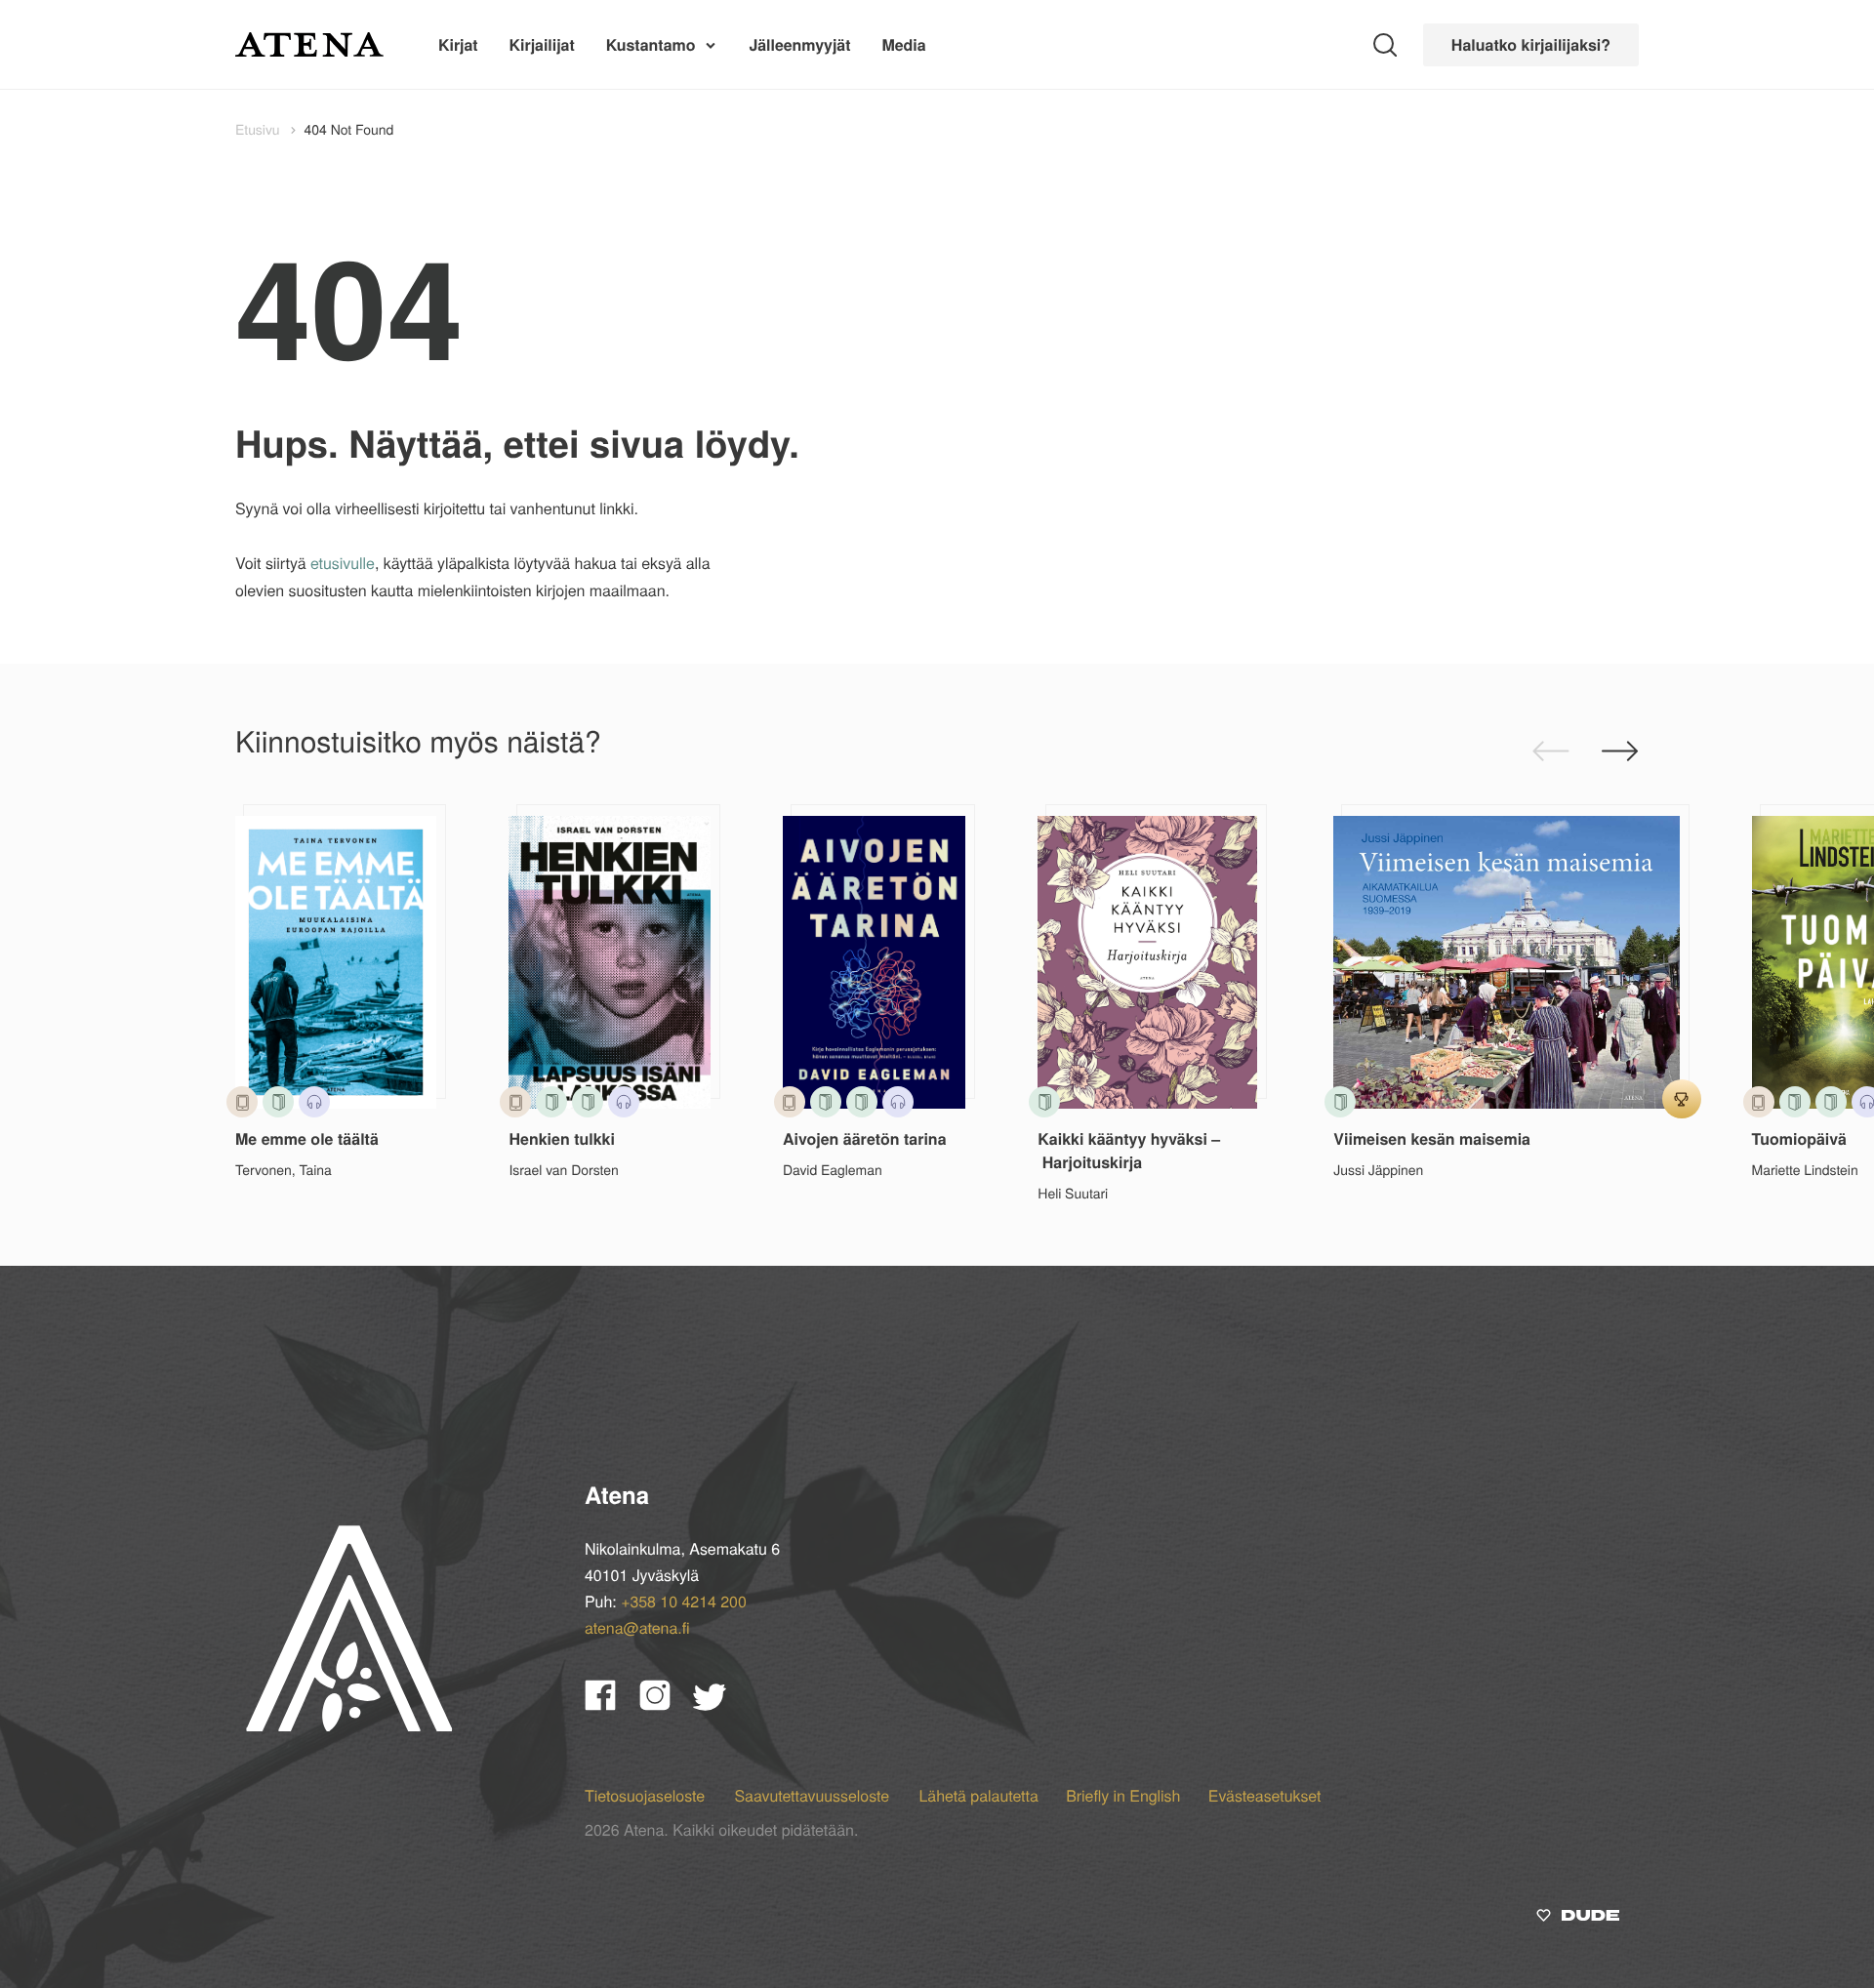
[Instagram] (667, 1704)
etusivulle (343, 563)
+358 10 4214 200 (684, 1601)
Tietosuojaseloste (647, 1795)
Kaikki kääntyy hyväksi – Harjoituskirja (1129, 1150)
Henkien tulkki (561, 1138)
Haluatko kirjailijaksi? (1531, 44)
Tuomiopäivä (1799, 1138)
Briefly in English (1123, 1795)
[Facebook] (612, 1704)
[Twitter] (719, 1704)
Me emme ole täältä (307, 1138)
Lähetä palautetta (978, 1795)
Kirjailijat (542, 44)
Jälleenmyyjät (799, 44)
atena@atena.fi (637, 1627)
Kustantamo (651, 44)
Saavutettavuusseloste (814, 1795)
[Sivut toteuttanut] (1578, 1917)
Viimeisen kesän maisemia (1432, 1138)
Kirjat (458, 44)
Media (903, 44)
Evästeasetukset (1265, 1795)
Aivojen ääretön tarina (865, 1138)
